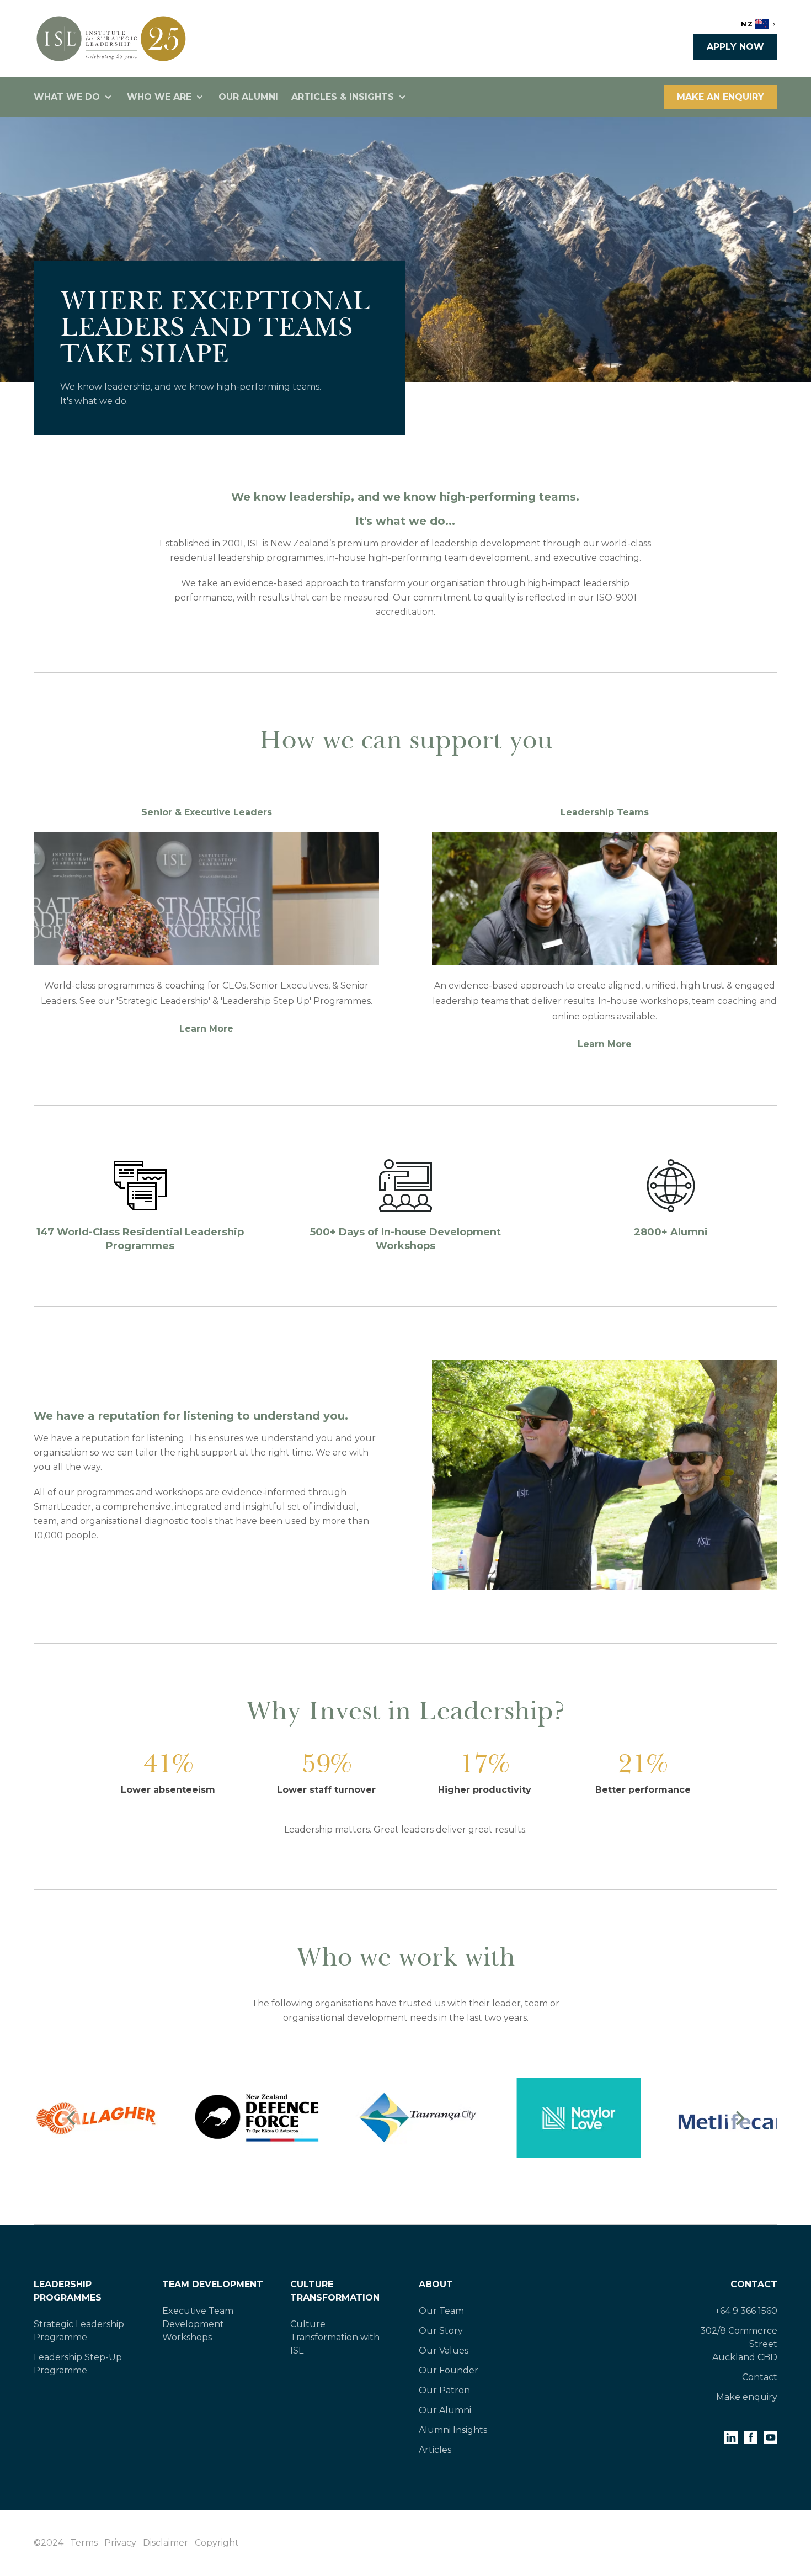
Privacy (120, 2543)
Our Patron (444, 2390)
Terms (84, 2543)
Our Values (444, 2351)
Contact (754, 2284)
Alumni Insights (453, 2430)
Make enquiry (747, 2397)
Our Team (441, 2311)
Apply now (735, 47)
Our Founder (449, 2370)
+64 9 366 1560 (746, 2311)
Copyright (217, 2543)
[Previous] (72, 2118)
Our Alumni (248, 97)
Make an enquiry (721, 97)
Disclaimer (166, 2543)
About (436, 2284)
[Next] (739, 2118)
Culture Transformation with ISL (335, 2337)
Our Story (441, 2331)
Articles (435, 2450)
